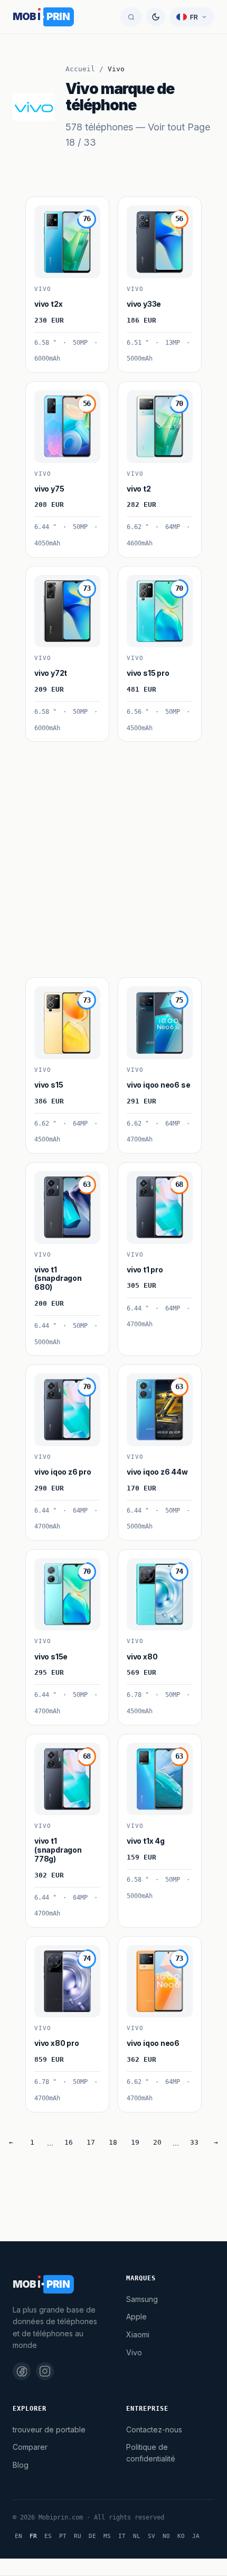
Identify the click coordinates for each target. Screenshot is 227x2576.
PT (63, 2536)
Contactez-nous (154, 2429)
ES (48, 2536)
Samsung (142, 2299)
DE (92, 2536)
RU (78, 2536)
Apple (136, 2316)
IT (122, 2536)
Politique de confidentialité (151, 2453)
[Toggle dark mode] (156, 17)
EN (18, 2536)
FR (33, 2536)
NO (166, 2536)
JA (196, 2536)
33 (194, 2142)
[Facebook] (22, 2371)
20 (157, 2142)
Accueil (80, 69)
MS (107, 2536)
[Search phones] (131, 17)
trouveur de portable (49, 2429)
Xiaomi (138, 2334)
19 (135, 2142)
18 (113, 2142)
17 (91, 2142)
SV (152, 2536)
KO (181, 2536)
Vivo (134, 2352)
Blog (21, 2465)
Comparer (30, 2447)
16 (69, 2142)
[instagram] (45, 2371)
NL (137, 2536)
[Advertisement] (113, 855)
